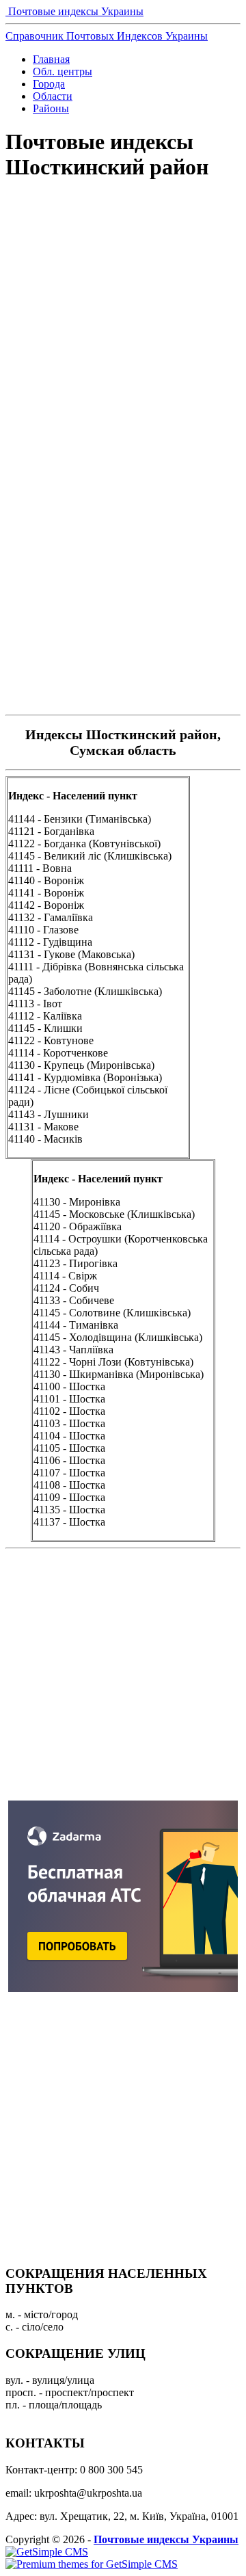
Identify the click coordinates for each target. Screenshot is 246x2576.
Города (49, 84)
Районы (51, 108)
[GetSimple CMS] (47, 2552)
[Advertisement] (123, 330)
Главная (51, 59)
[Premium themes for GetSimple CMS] (92, 2564)
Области (53, 96)
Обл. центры (63, 71)
